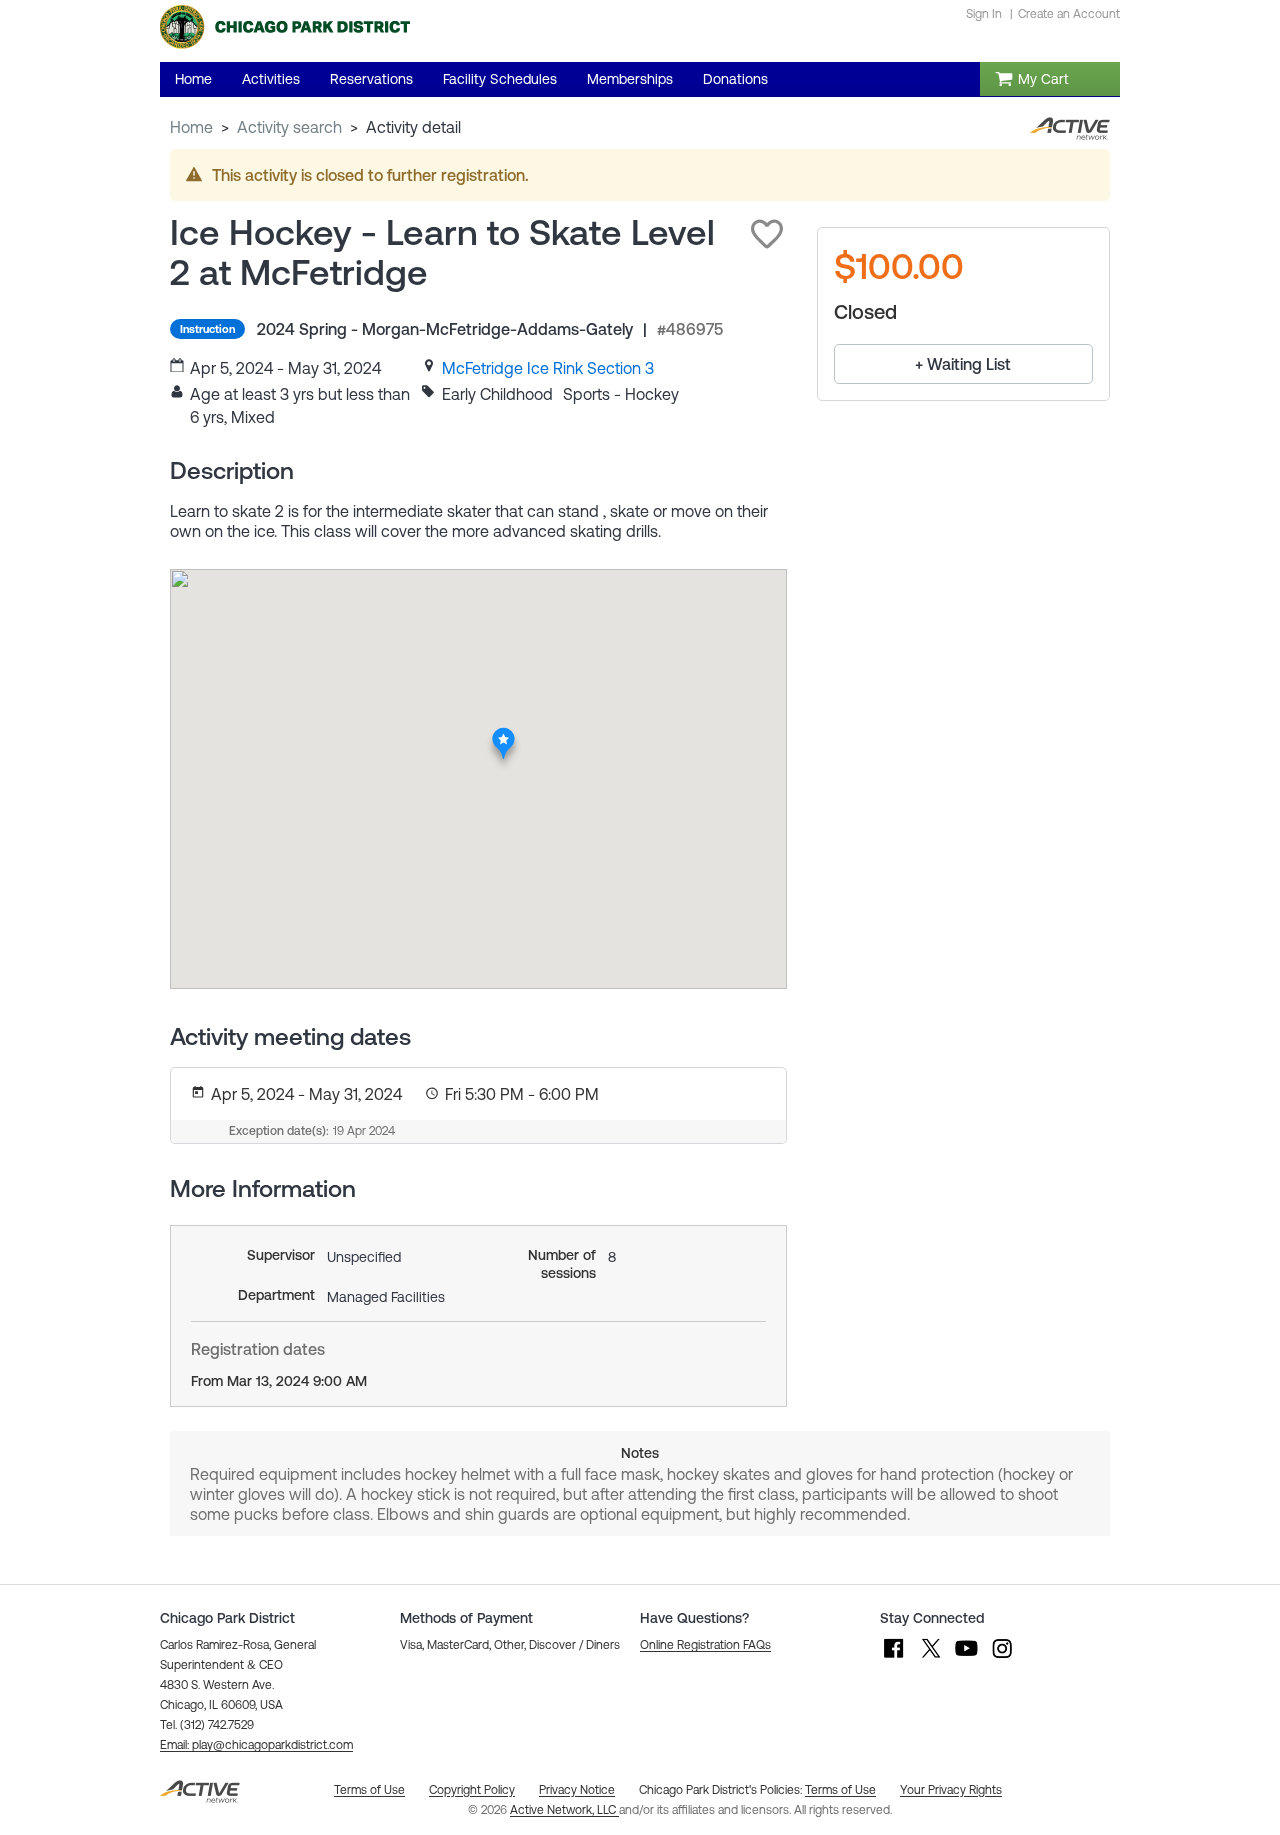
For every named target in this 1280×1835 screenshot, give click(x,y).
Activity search (289, 127)
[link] (548, 368)
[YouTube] (966, 1658)
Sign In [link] (984, 14)
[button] (767, 234)
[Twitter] (930, 1658)
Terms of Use (840, 1790)
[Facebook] (894, 1658)
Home (191, 127)
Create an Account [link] (1069, 14)
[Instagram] (1002, 1658)
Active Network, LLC (564, 1810)
